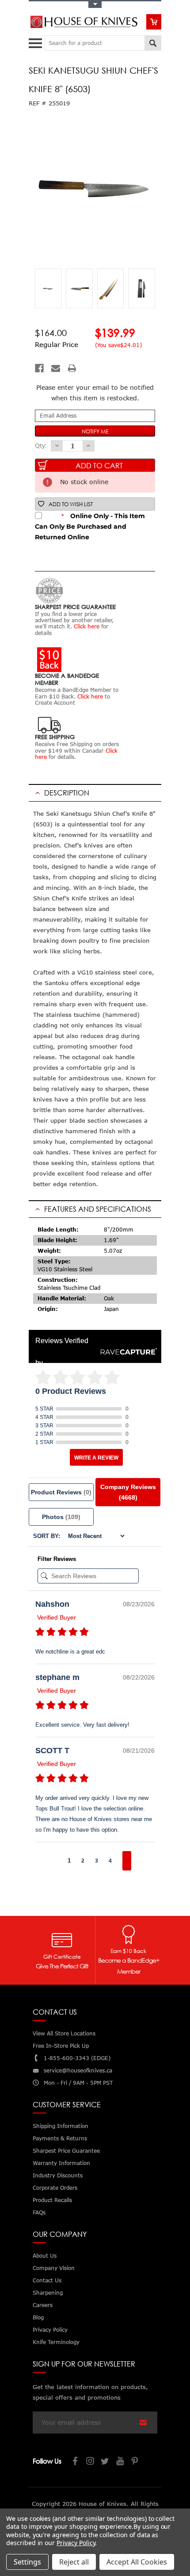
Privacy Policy (76, 2543)
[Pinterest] (136, 2462)
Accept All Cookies (137, 2562)
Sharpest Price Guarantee (66, 2151)
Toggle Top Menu (95, 5)
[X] (106, 2462)
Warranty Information (61, 2163)
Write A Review (96, 1458)
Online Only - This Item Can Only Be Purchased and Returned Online (90, 526)
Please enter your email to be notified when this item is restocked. (95, 393)
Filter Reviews (57, 1559)
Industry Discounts (58, 2175)
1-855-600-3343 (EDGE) (77, 2058)
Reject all (74, 2562)
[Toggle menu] (36, 41)
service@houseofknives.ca (78, 2070)
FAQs (39, 2212)
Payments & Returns (60, 2138)
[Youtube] (121, 2462)
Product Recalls (52, 2200)
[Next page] (127, 1861)
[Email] (56, 368)
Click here (87, 626)
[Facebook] (39, 368)
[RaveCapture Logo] (127, 1352)
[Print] (72, 368)
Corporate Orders (55, 2188)
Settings (27, 2562)
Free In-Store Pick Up (61, 2046)
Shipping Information (61, 2126)
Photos (61, 1517)
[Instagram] (91, 2462)
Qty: (41, 445)
